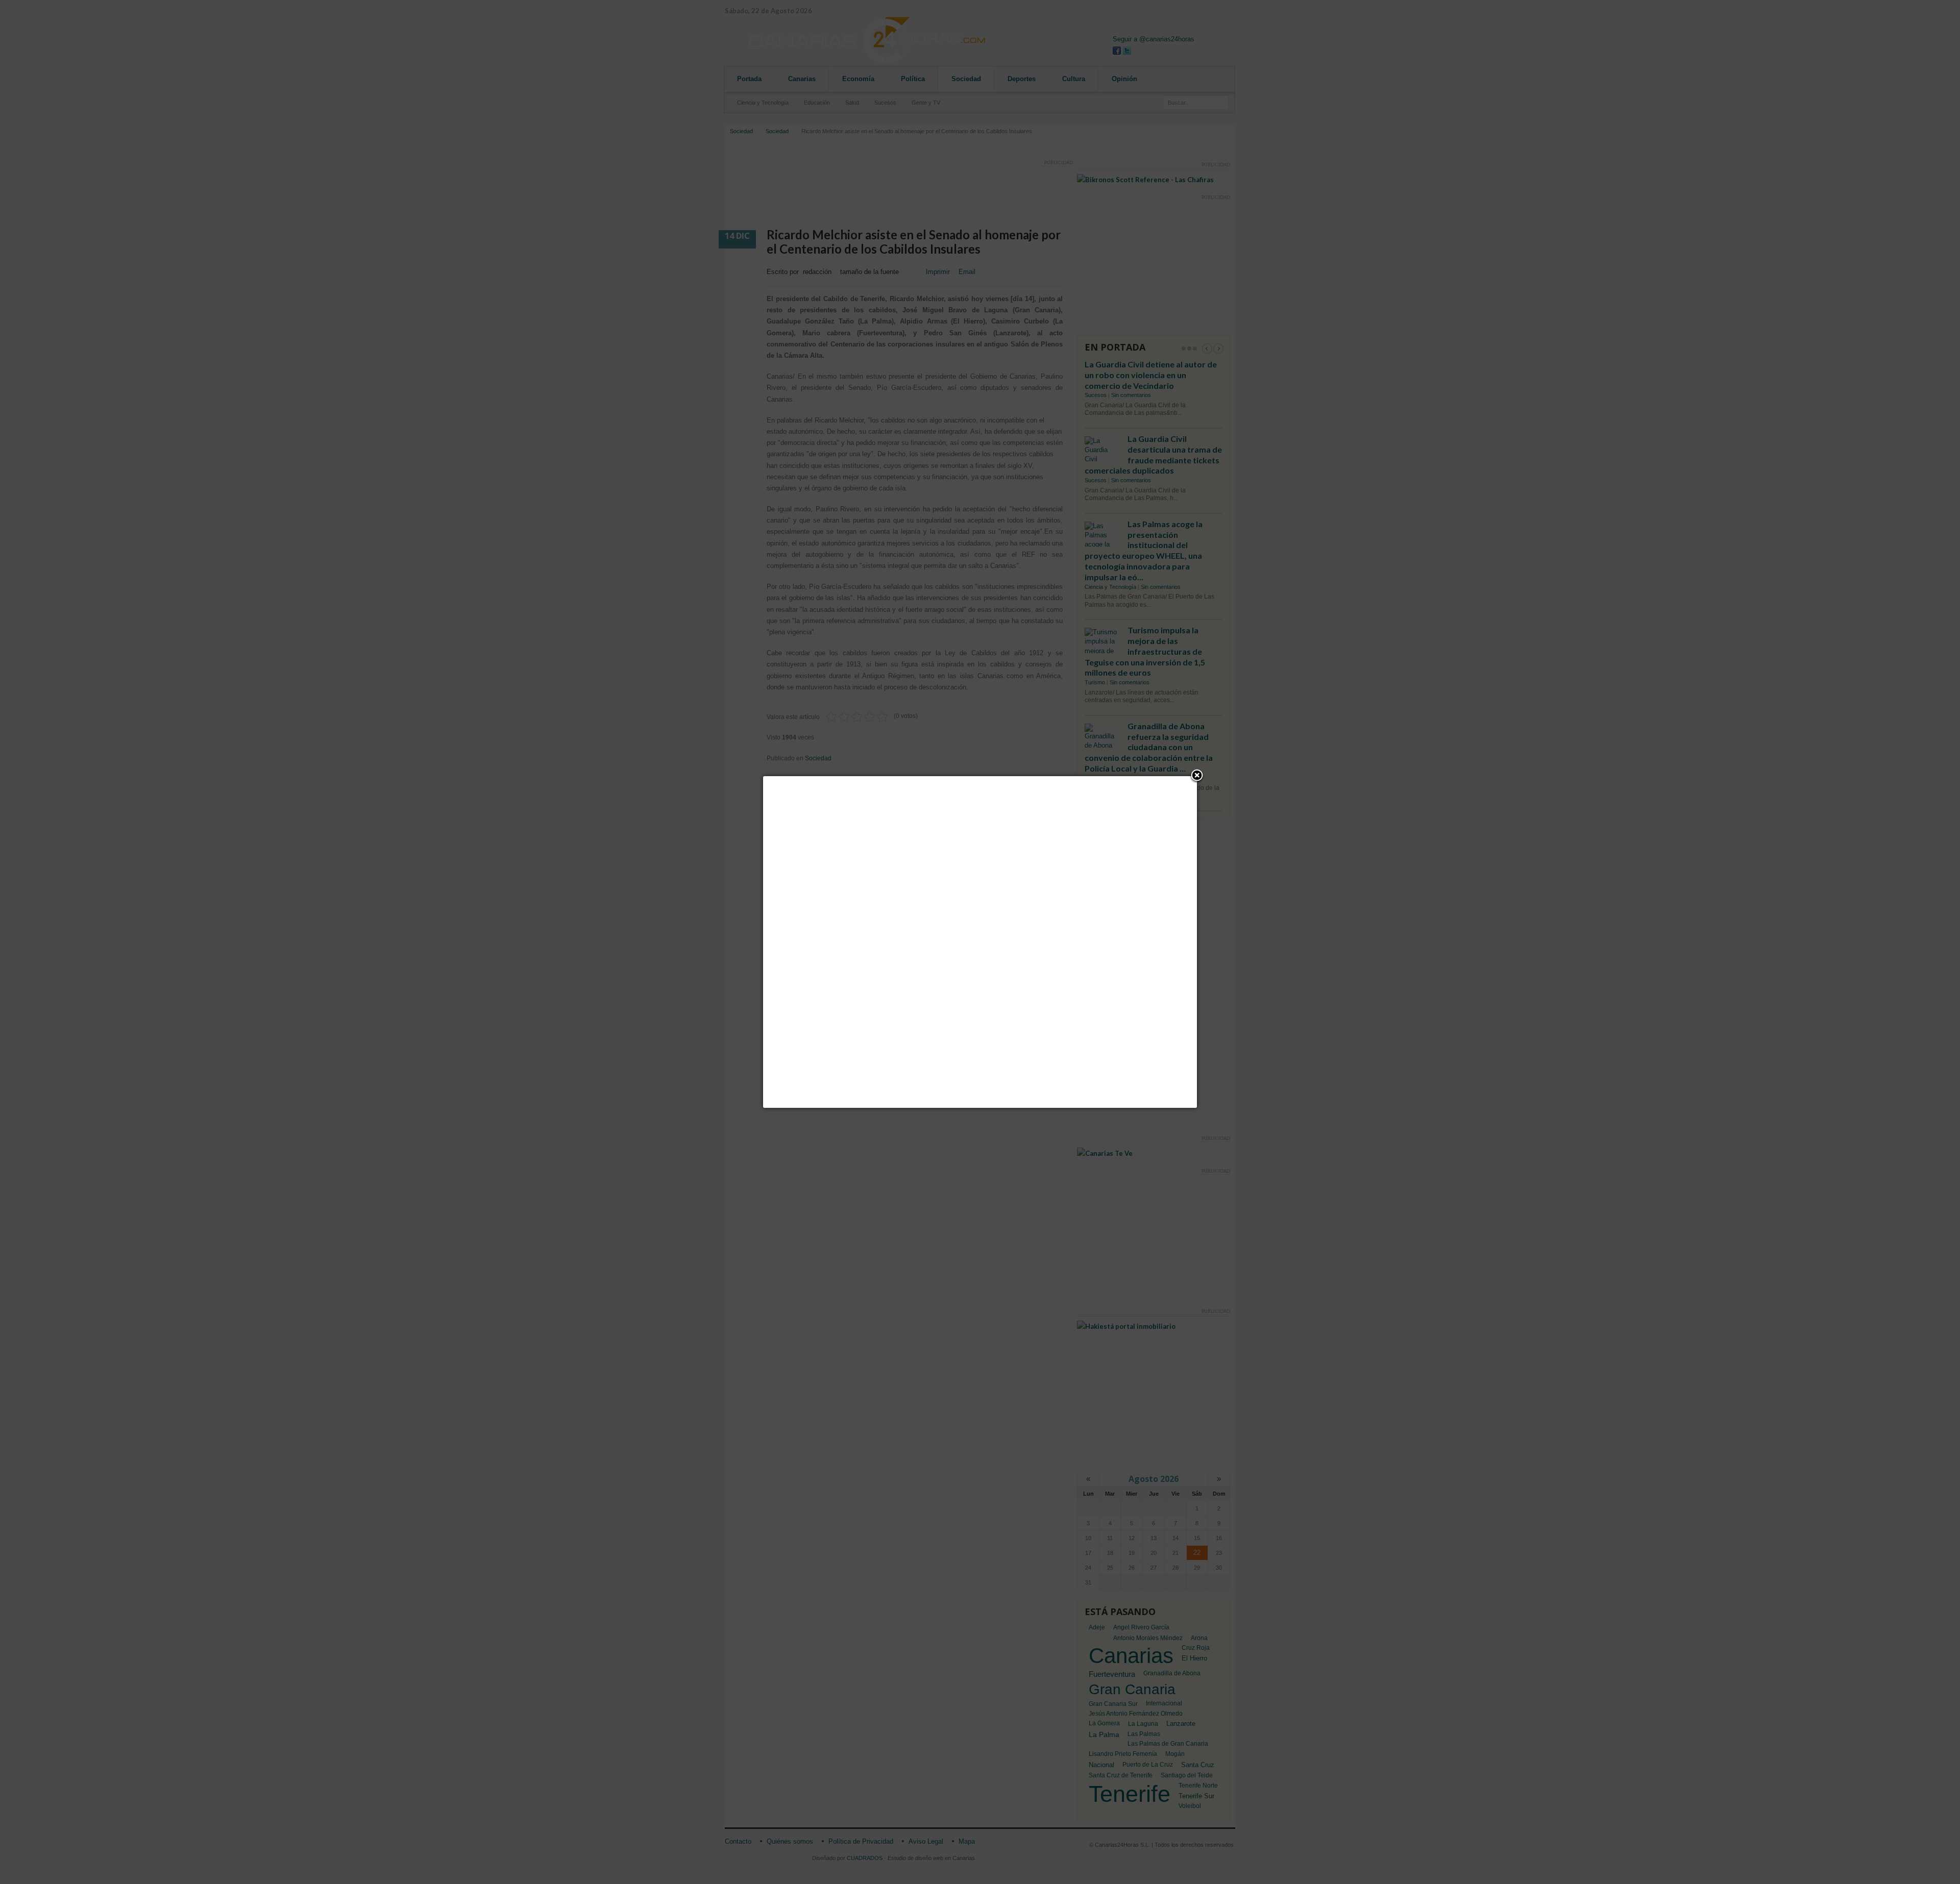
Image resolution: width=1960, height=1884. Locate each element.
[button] (1197, 776)
